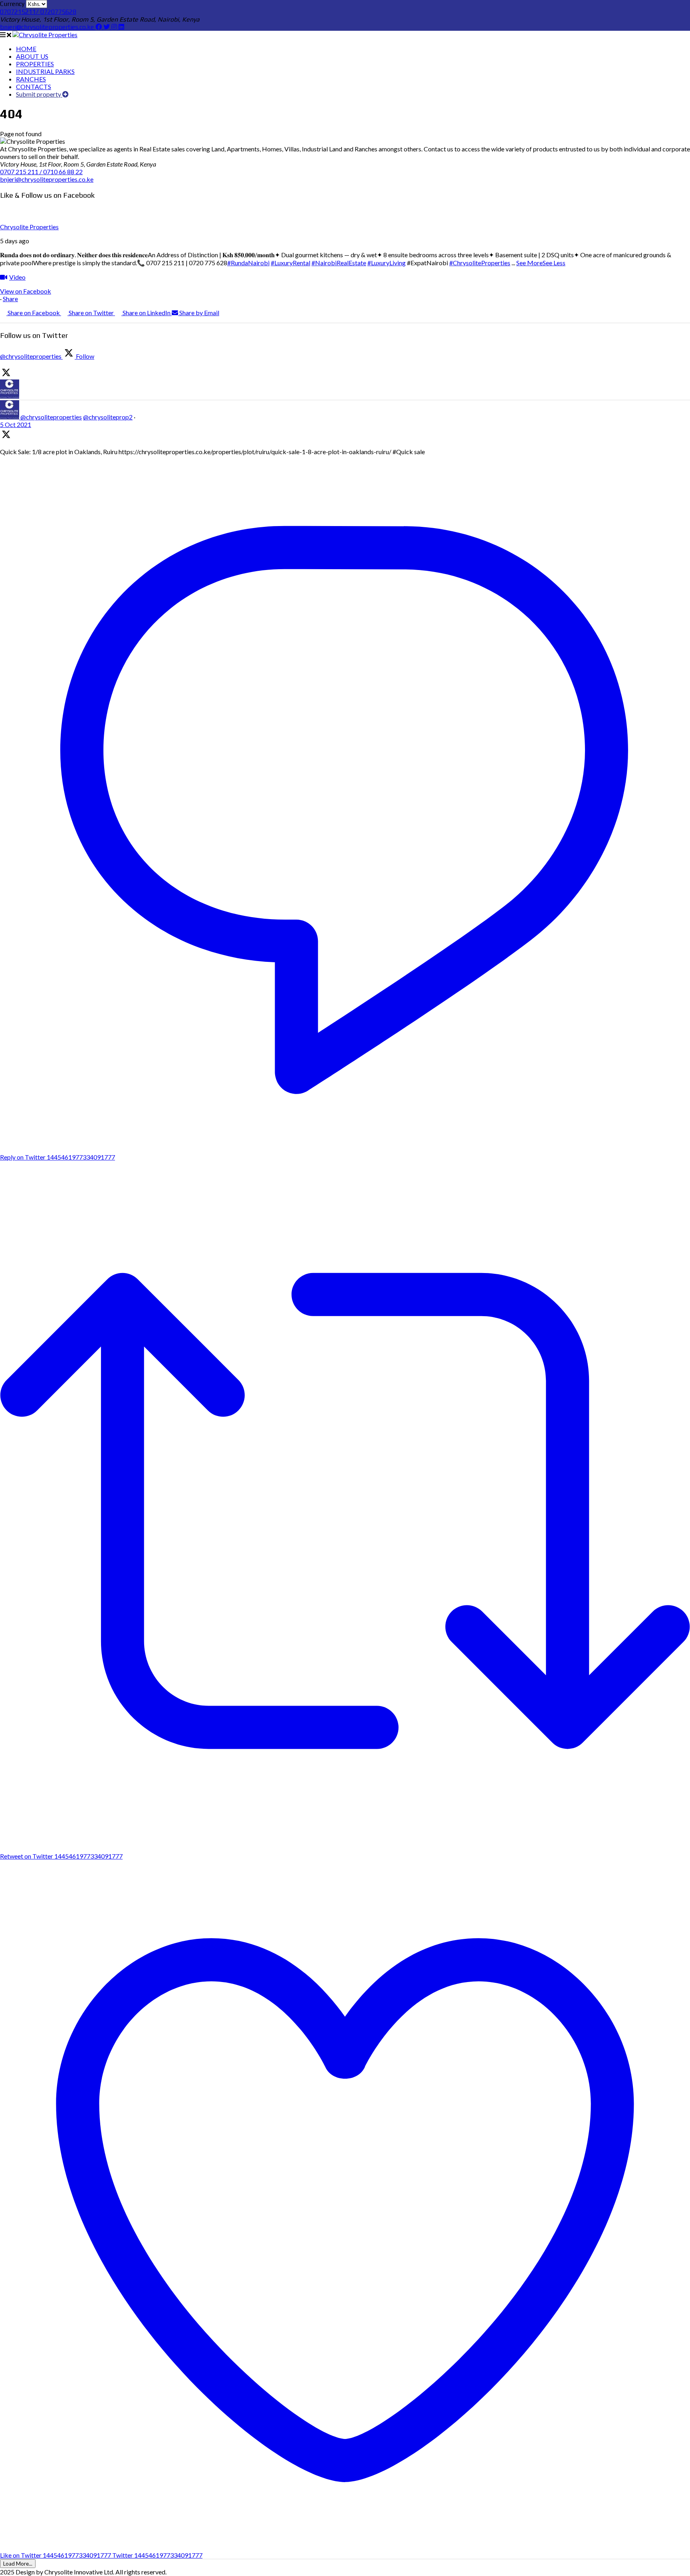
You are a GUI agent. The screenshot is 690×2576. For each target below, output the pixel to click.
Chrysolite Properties (29, 227)
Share (10, 299)
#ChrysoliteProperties (480, 263)
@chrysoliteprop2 (108, 417)
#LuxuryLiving (387, 263)
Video (17, 277)
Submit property (39, 94)
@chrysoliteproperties (51, 417)
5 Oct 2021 (16, 424)
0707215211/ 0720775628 (38, 12)
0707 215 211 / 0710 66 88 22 (41, 172)
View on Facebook (26, 291)
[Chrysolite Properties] (45, 35)
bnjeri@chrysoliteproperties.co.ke (48, 27)
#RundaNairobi (248, 263)
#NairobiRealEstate (339, 263)
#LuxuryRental (290, 263)
